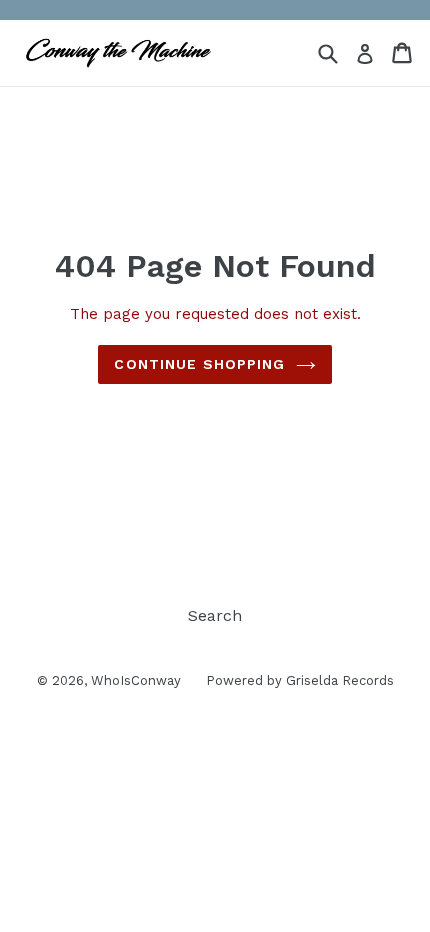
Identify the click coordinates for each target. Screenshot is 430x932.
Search (215, 615)
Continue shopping (199, 364)
